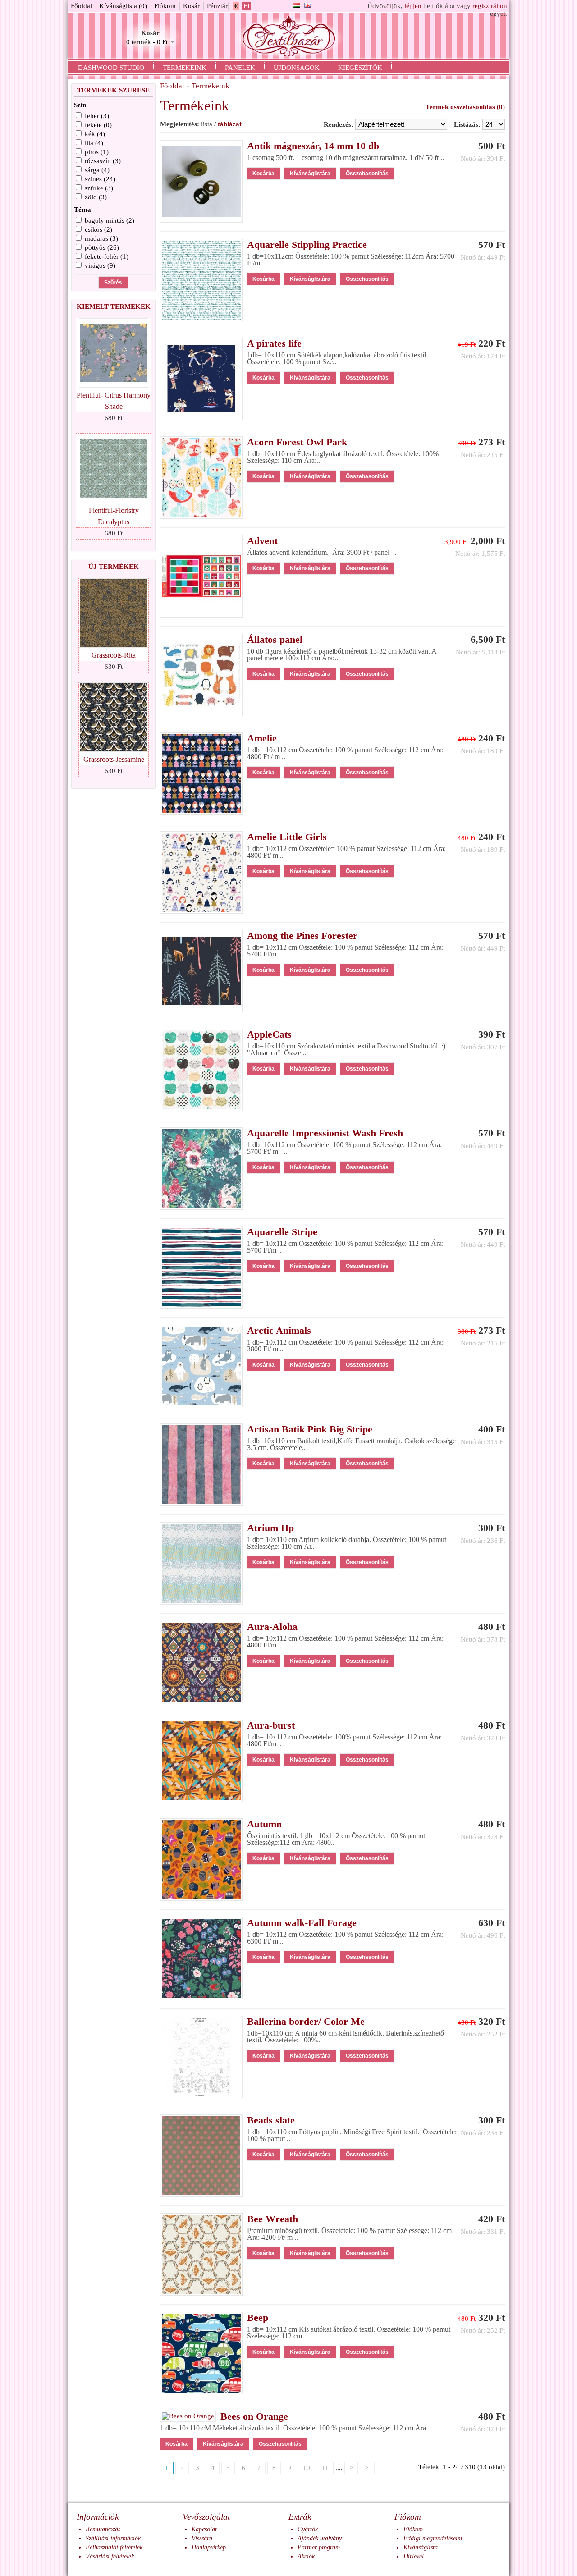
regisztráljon (490, 6)
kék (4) (95, 134)
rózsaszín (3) (103, 161)
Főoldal (81, 6)
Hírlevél (414, 2556)
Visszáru (202, 2538)
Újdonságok (297, 68)
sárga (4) (97, 170)
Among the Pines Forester (302, 936)
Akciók (306, 2556)
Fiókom (165, 6)
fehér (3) (97, 116)
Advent (262, 541)
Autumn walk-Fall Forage (302, 1923)
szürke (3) (99, 188)
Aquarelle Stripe (282, 1232)
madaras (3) (101, 238)
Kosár (191, 6)
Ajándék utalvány (320, 2538)
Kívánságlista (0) (123, 6)
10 (307, 2468)
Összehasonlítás (367, 174)
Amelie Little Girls (287, 837)
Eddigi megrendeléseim (433, 2538)
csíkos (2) (98, 229)
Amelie (262, 738)
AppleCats (269, 1034)
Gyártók (308, 2529)
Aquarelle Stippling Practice (307, 245)
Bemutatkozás (103, 2529)
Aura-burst (271, 1725)
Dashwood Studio (111, 68)
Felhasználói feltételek (114, 2547)
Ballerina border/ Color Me (306, 2021)
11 (325, 2468)
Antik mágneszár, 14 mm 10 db (313, 146)
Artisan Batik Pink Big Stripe (310, 1429)
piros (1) (97, 152)
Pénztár (217, 6)
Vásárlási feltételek (110, 2556)
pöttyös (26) (102, 247)
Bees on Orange (254, 2416)
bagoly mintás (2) (110, 220)
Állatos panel (275, 639)
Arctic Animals (279, 1330)
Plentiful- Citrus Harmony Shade (114, 401)
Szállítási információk (113, 2538)
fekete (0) (98, 125)
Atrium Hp (270, 1528)
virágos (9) (100, 265)
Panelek (240, 68)
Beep (258, 2317)
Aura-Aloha (272, 1627)
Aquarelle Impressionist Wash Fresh (325, 1133)
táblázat (230, 124)
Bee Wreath (272, 2219)
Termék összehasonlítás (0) (465, 107)
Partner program (319, 2547)
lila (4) (94, 143)
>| (367, 2468)
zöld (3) (96, 197)
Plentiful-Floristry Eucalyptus (114, 516)
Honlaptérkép (209, 2547)
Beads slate (271, 2120)
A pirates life (274, 343)
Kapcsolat (204, 2529)
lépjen (413, 6)
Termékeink (185, 68)
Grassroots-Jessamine (114, 759)
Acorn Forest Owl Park (297, 442)
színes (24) (100, 179)
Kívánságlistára (310, 174)
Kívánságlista (421, 2547)
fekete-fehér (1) (107, 256)
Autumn (264, 1824)
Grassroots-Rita (114, 655)
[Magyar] (297, 5)
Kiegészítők (360, 68)
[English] (308, 5)
